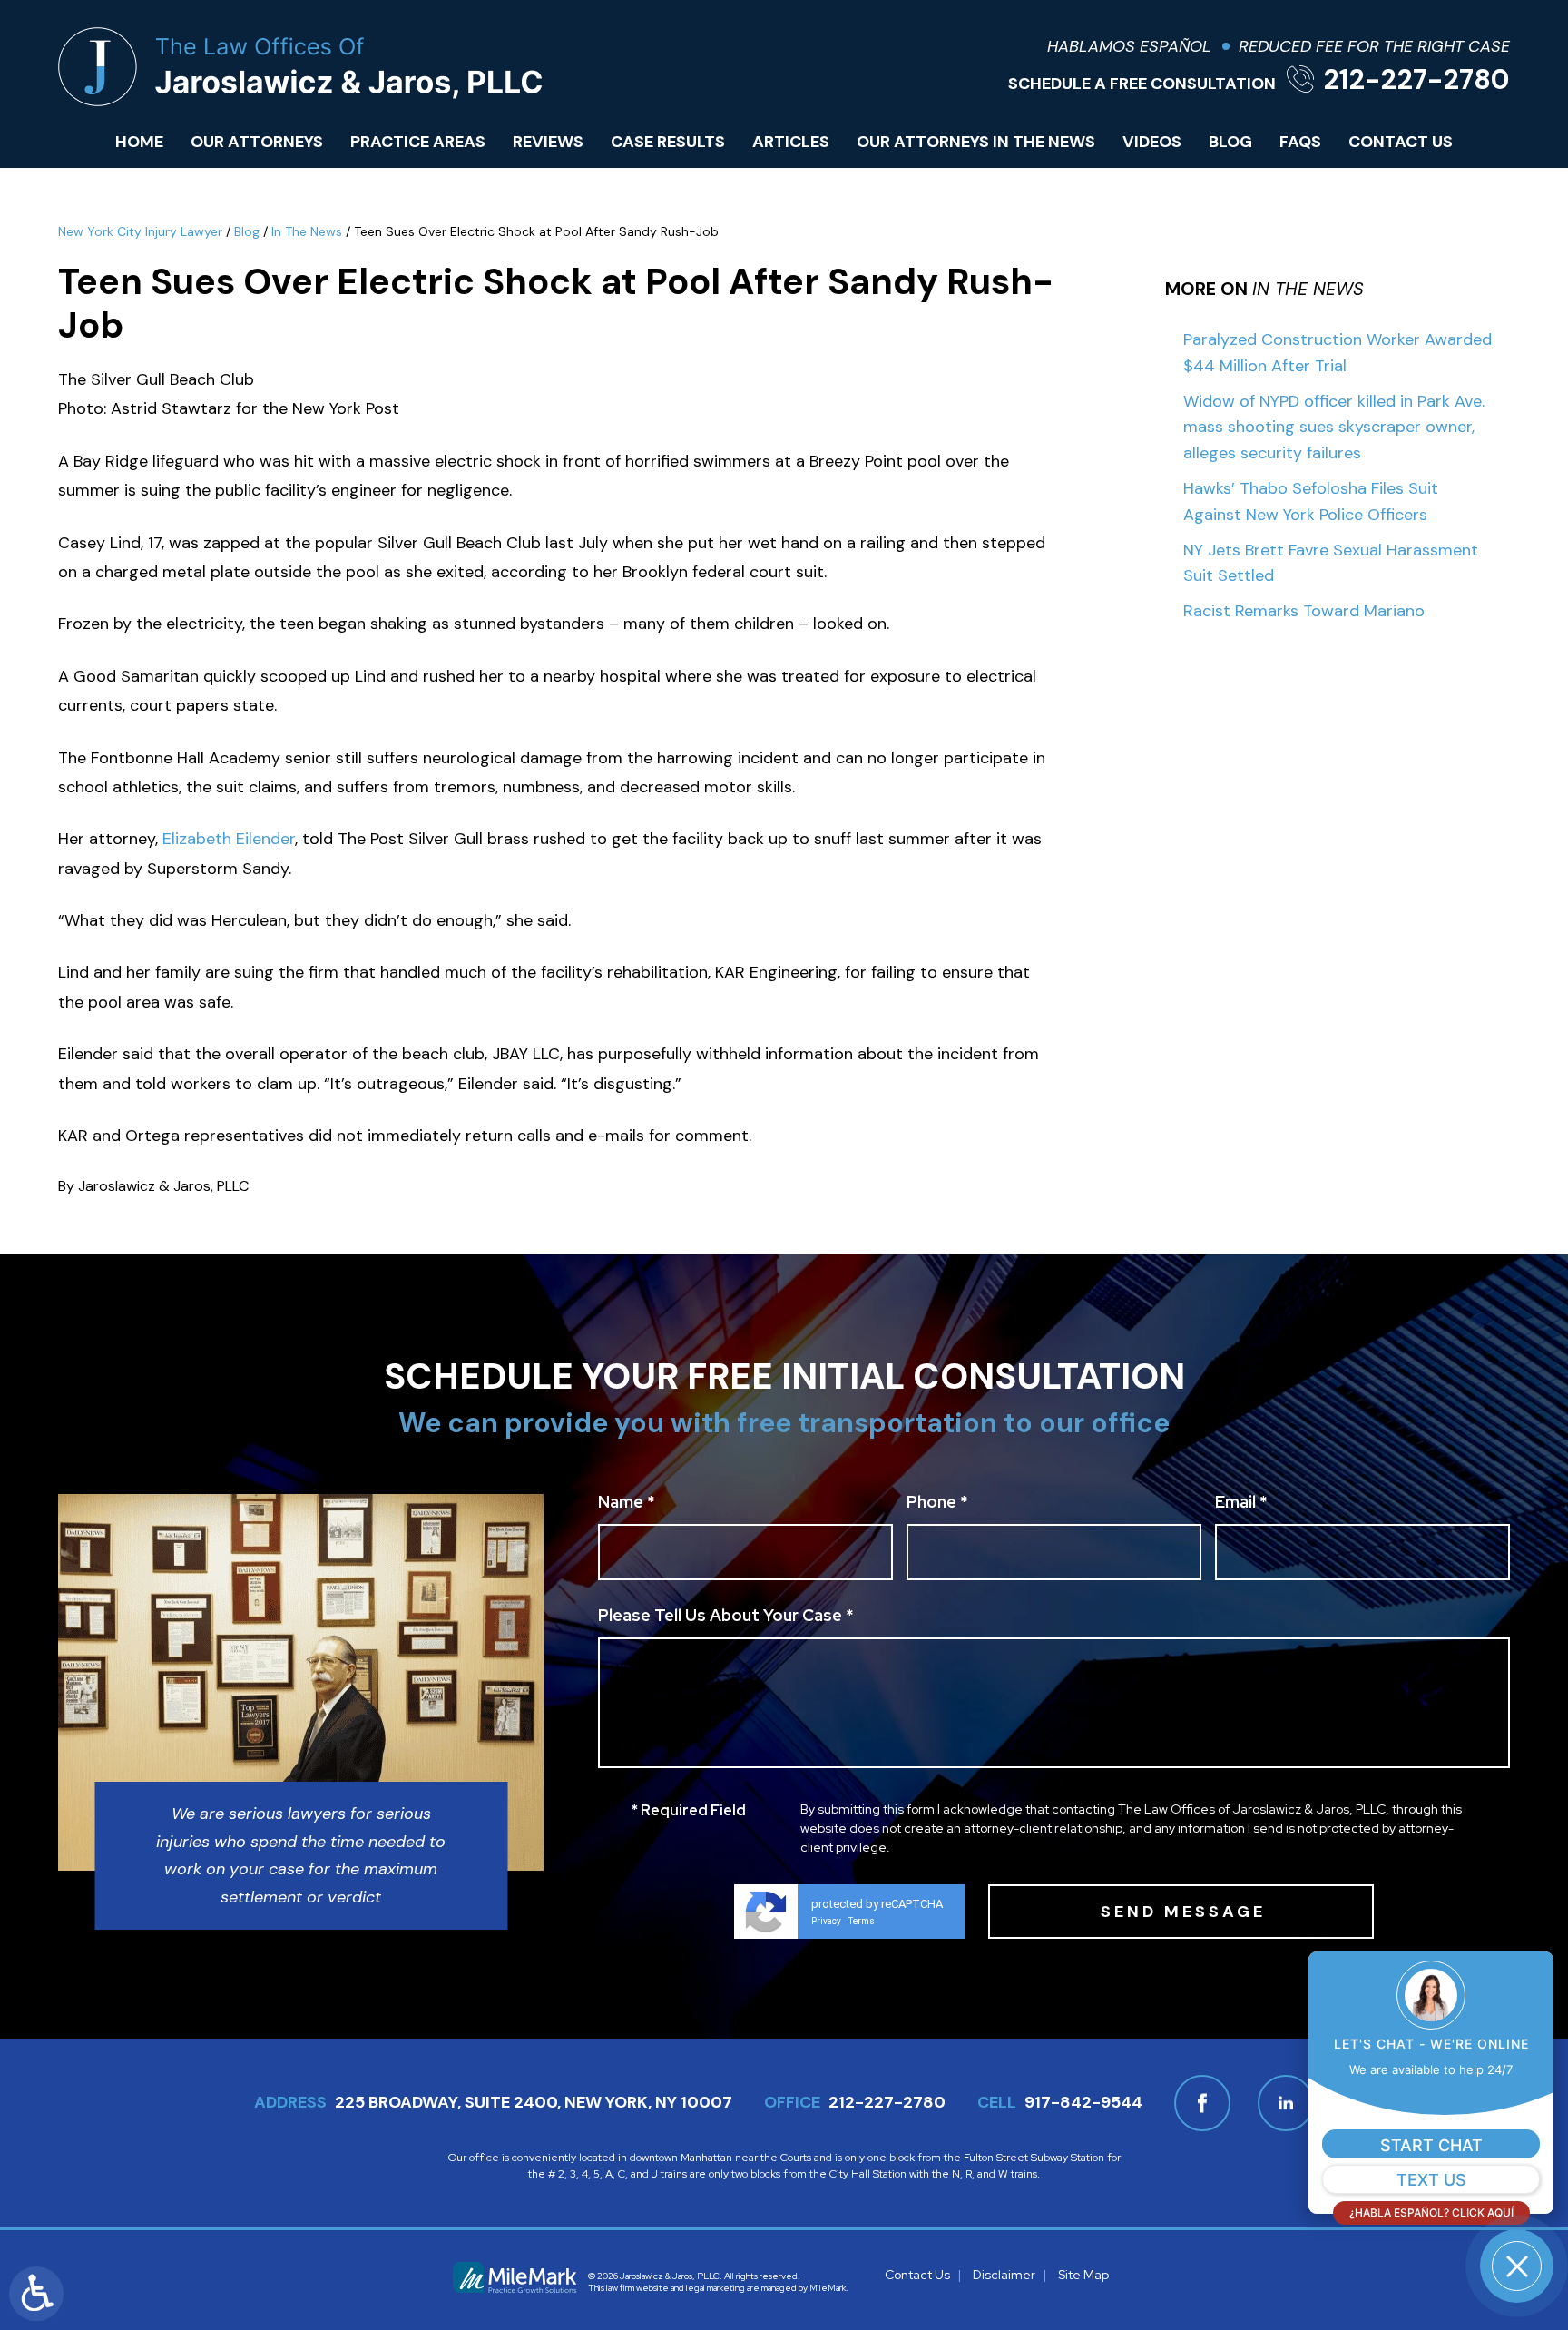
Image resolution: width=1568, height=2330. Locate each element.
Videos (1152, 142)
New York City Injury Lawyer (140, 231)
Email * (1241, 1503)
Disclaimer (1004, 2275)
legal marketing (715, 2288)
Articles (791, 142)
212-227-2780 (1416, 79)
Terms (862, 1921)
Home (139, 142)
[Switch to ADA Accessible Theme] (36, 2294)
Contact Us (1401, 142)
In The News (307, 231)
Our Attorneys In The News (976, 142)
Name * (626, 1503)
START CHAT (1431, 2145)
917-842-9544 (1083, 2102)
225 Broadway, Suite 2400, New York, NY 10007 (534, 2102)
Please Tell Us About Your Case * (725, 1617)
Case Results (668, 142)
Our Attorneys (257, 142)
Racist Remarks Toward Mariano (1304, 611)
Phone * (937, 1503)
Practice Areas (418, 142)
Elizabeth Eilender (229, 839)
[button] (1517, 2266)
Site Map (1083, 2275)
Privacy (826, 1921)
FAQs (1300, 142)
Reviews (548, 142)
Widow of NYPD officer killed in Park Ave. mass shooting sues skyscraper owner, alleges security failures (1334, 428)
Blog (1230, 142)
